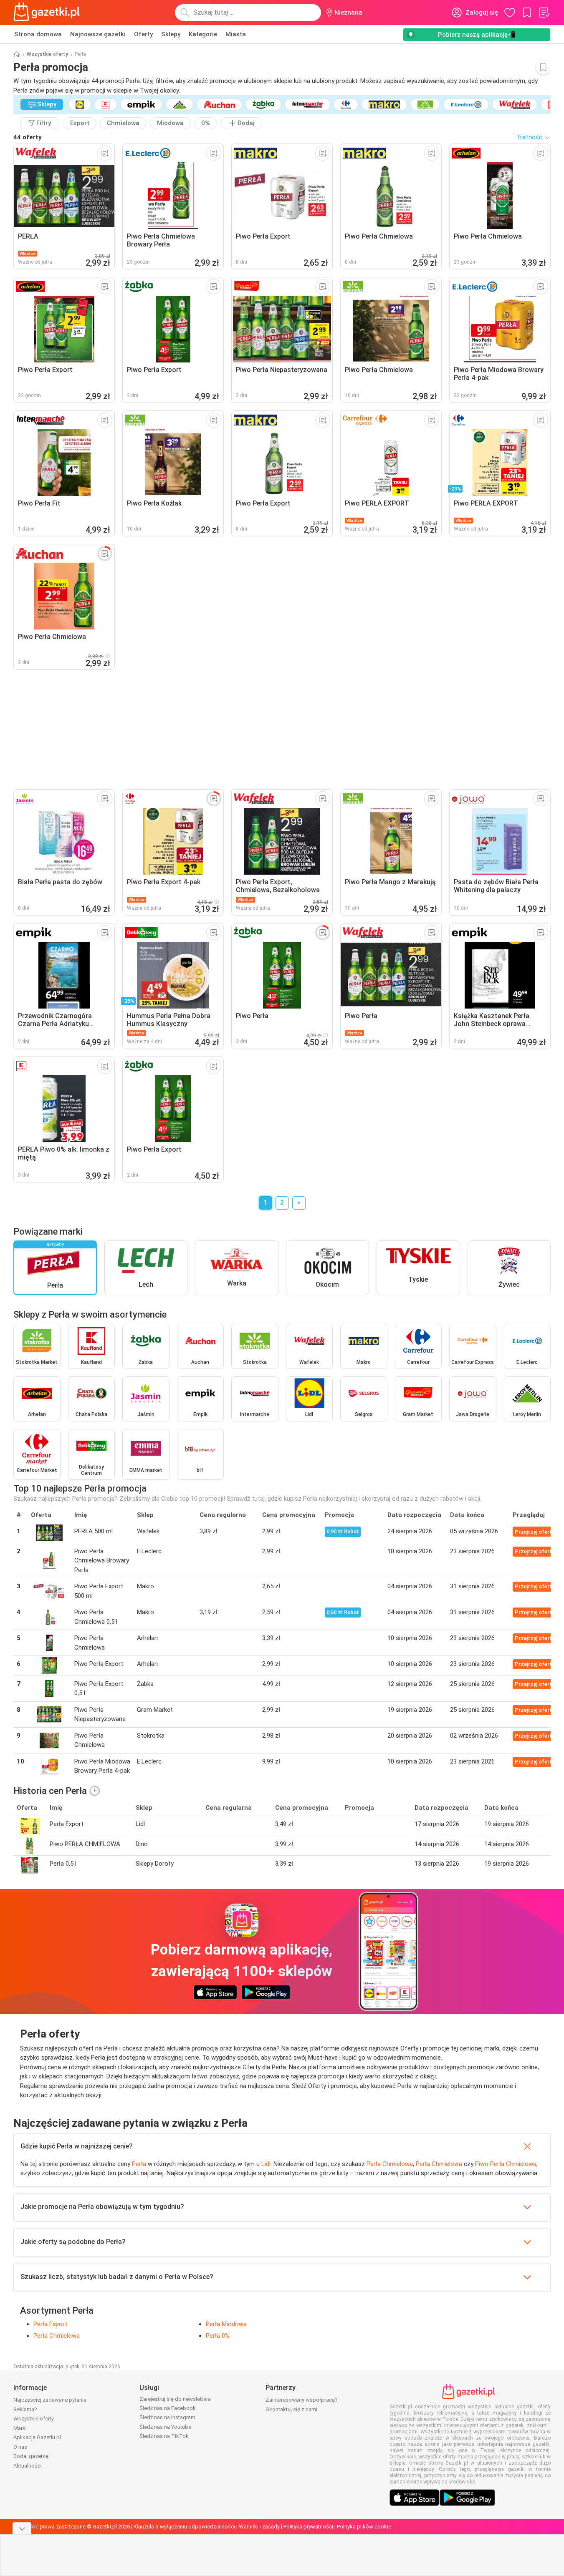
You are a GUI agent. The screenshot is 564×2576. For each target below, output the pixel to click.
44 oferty (28, 137)
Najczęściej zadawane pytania (50, 2400)
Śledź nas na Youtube (165, 2427)
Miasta (236, 34)
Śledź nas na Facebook (168, 2408)
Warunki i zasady (259, 2527)
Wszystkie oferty (47, 54)
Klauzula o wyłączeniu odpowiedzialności (184, 2527)
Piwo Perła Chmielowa (506, 2164)
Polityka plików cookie (364, 2527)
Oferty (143, 34)
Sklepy (171, 34)
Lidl (266, 2164)
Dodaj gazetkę (31, 2456)
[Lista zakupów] (544, 13)
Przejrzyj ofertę (535, 1532)
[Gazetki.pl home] (48, 13)
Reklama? (25, 2409)
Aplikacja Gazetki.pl (37, 2437)
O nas (20, 2447)
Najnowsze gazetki (98, 34)
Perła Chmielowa (390, 2164)
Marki (20, 2428)
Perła (139, 2164)
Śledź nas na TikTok (164, 2436)
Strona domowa (38, 34)
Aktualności (28, 2466)
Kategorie (203, 34)
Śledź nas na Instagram (167, 2417)
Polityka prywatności (308, 2527)
